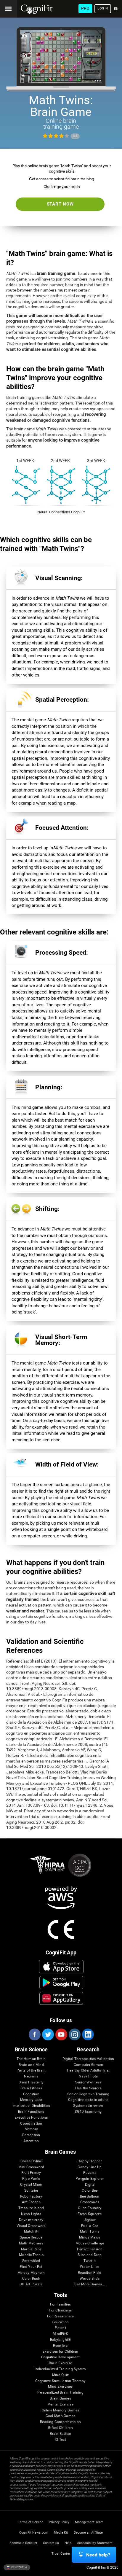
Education (60, 2322)
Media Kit (61, 2533)
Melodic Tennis (31, 2255)
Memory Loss (31, 2100)
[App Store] (61, 1967)
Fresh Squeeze (90, 2214)
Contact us (51, 2543)
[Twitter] (48, 2034)
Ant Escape (31, 2202)
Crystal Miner (31, 2185)
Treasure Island (31, 2208)
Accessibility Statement (95, 2543)
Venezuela (19, 2567)
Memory (31, 2129)
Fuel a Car (90, 2226)
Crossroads (90, 2202)
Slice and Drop (90, 2255)
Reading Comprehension (60, 2422)
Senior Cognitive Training (88, 2094)
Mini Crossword (31, 2167)
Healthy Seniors (88, 2088)
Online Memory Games (61, 2410)
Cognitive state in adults (88, 2100)
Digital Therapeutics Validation (88, 2059)
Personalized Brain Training (60, 2393)
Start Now (60, 204)
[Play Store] (61, 1983)
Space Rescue (31, 2237)
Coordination (31, 2124)
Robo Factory (31, 2197)
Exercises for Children (60, 2352)
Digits (90, 2185)
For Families (60, 2304)
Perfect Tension (90, 2249)
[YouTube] (61, 2034)
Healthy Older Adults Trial (88, 2070)
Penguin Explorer (90, 2179)
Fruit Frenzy (31, 2173)
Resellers (60, 2346)
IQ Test (60, 2440)
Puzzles (90, 2173)
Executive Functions (31, 2118)
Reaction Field (90, 2273)
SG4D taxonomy (88, 2112)
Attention (31, 2141)
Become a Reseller (23, 2543)
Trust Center (61, 2554)
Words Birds (90, 2279)
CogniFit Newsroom (34, 2533)
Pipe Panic (31, 2179)
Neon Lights (31, 2214)
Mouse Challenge (90, 2243)
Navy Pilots (88, 2076)
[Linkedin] (88, 2034)
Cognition (31, 2094)
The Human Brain (31, 2059)
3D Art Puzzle (31, 2284)
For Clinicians (60, 2310)
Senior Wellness (88, 2082)
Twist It (90, 2261)
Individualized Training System (60, 2369)
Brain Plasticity (31, 2082)
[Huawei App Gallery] (61, 1998)
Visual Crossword (31, 2226)
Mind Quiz (60, 2375)
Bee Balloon (90, 2197)
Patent (60, 2328)
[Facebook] (34, 2034)
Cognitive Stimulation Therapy (61, 2381)
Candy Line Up (90, 2167)
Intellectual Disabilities (31, 2106)
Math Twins (90, 2232)
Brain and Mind (31, 2065)
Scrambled (31, 2261)
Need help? (98, 2555)
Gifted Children (60, 2428)
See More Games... (90, 2284)
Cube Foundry (90, 2208)
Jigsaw (90, 2220)
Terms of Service (31, 2522)
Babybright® (61, 2340)
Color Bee (90, 2191)
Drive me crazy (31, 2220)
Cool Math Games (61, 2416)
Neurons (31, 2076)
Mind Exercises (60, 2387)
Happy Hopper (90, 2161)
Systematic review (88, 2106)
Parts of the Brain (31, 2070)
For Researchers (60, 2316)
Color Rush (31, 2279)
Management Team (89, 2522)
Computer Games (88, 2065)
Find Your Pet (31, 2267)
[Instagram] (74, 2034)
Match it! (31, 2232)
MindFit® (60, 2334)
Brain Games (60, 2399)
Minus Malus (90, 2237)
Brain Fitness (31, 2088)
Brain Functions (31, 2112)
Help (68, 2543)
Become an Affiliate (88, 2533)
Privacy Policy (59, 2522)
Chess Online (31, 2161)
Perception (31, 2135)
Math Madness (31, 2243)
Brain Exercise (60, 2363)
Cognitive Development (60, 2357)
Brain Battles (60, 2434)
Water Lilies (90, 2267)
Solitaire (31, 2191)
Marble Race (31, 2249)
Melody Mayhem (31, 2273)
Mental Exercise (60, 2404)
